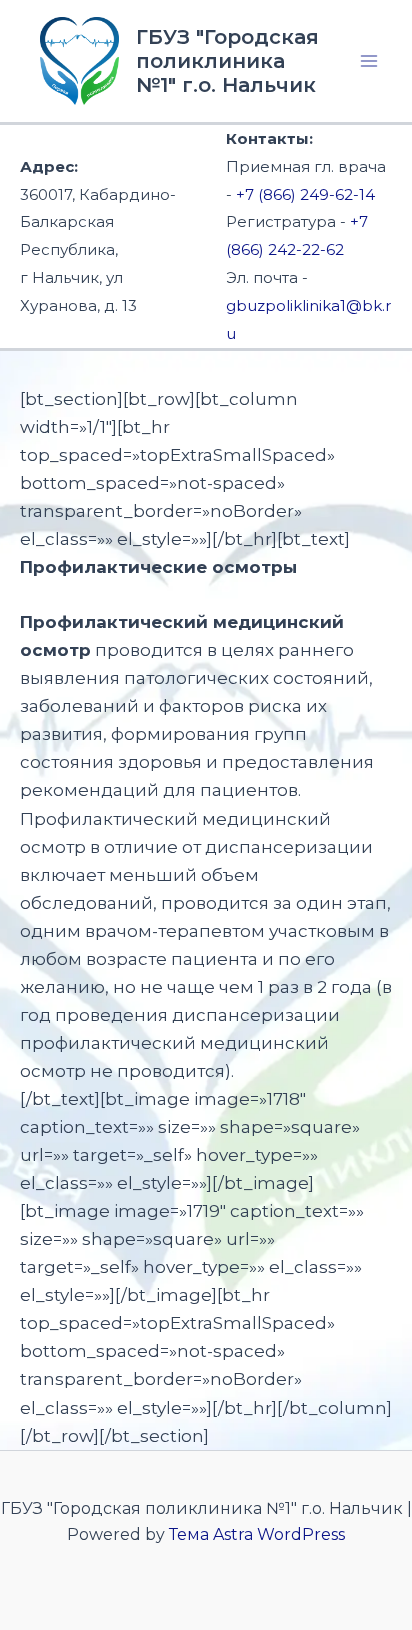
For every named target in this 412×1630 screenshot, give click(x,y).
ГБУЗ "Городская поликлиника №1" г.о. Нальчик (227, 61)
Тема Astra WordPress (257, 1534)
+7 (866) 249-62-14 (305, 194)
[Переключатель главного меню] (370, 61)
